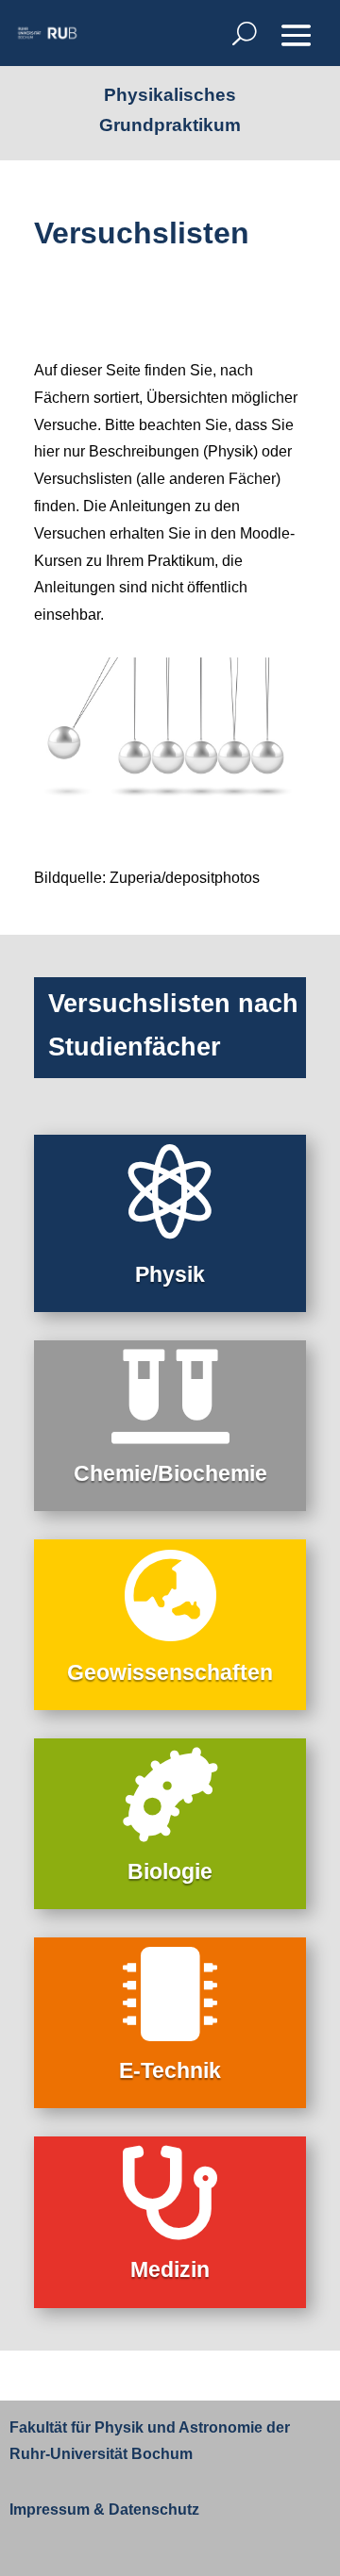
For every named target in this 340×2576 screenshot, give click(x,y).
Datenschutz (152, 2510)
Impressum (50, 2510)
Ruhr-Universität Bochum (101, 2454)
